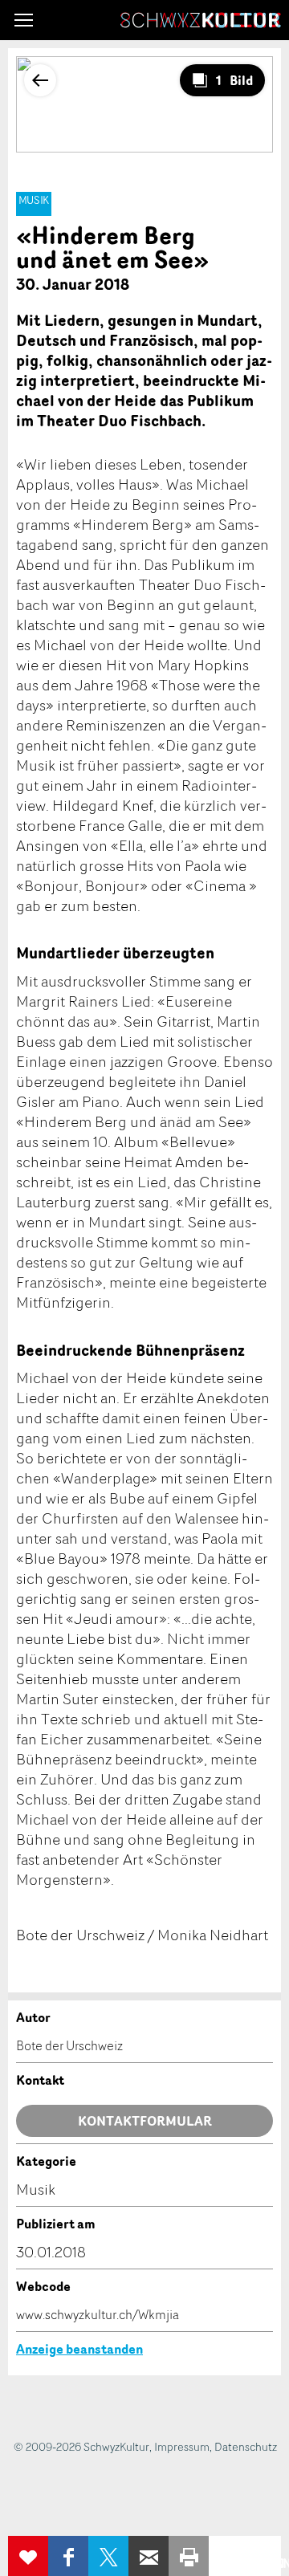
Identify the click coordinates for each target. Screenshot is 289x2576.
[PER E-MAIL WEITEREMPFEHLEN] (149, 2556)
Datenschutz (246, 2446)
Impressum (182, 2446)
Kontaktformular (145, 2121)
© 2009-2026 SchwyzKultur (81, 2446)
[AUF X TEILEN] (108, 2556)
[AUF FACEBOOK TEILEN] (68, 2556)
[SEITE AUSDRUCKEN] (189, 2556)
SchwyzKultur (201, 20)
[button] (24, 20)
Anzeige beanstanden (79, 2349)
